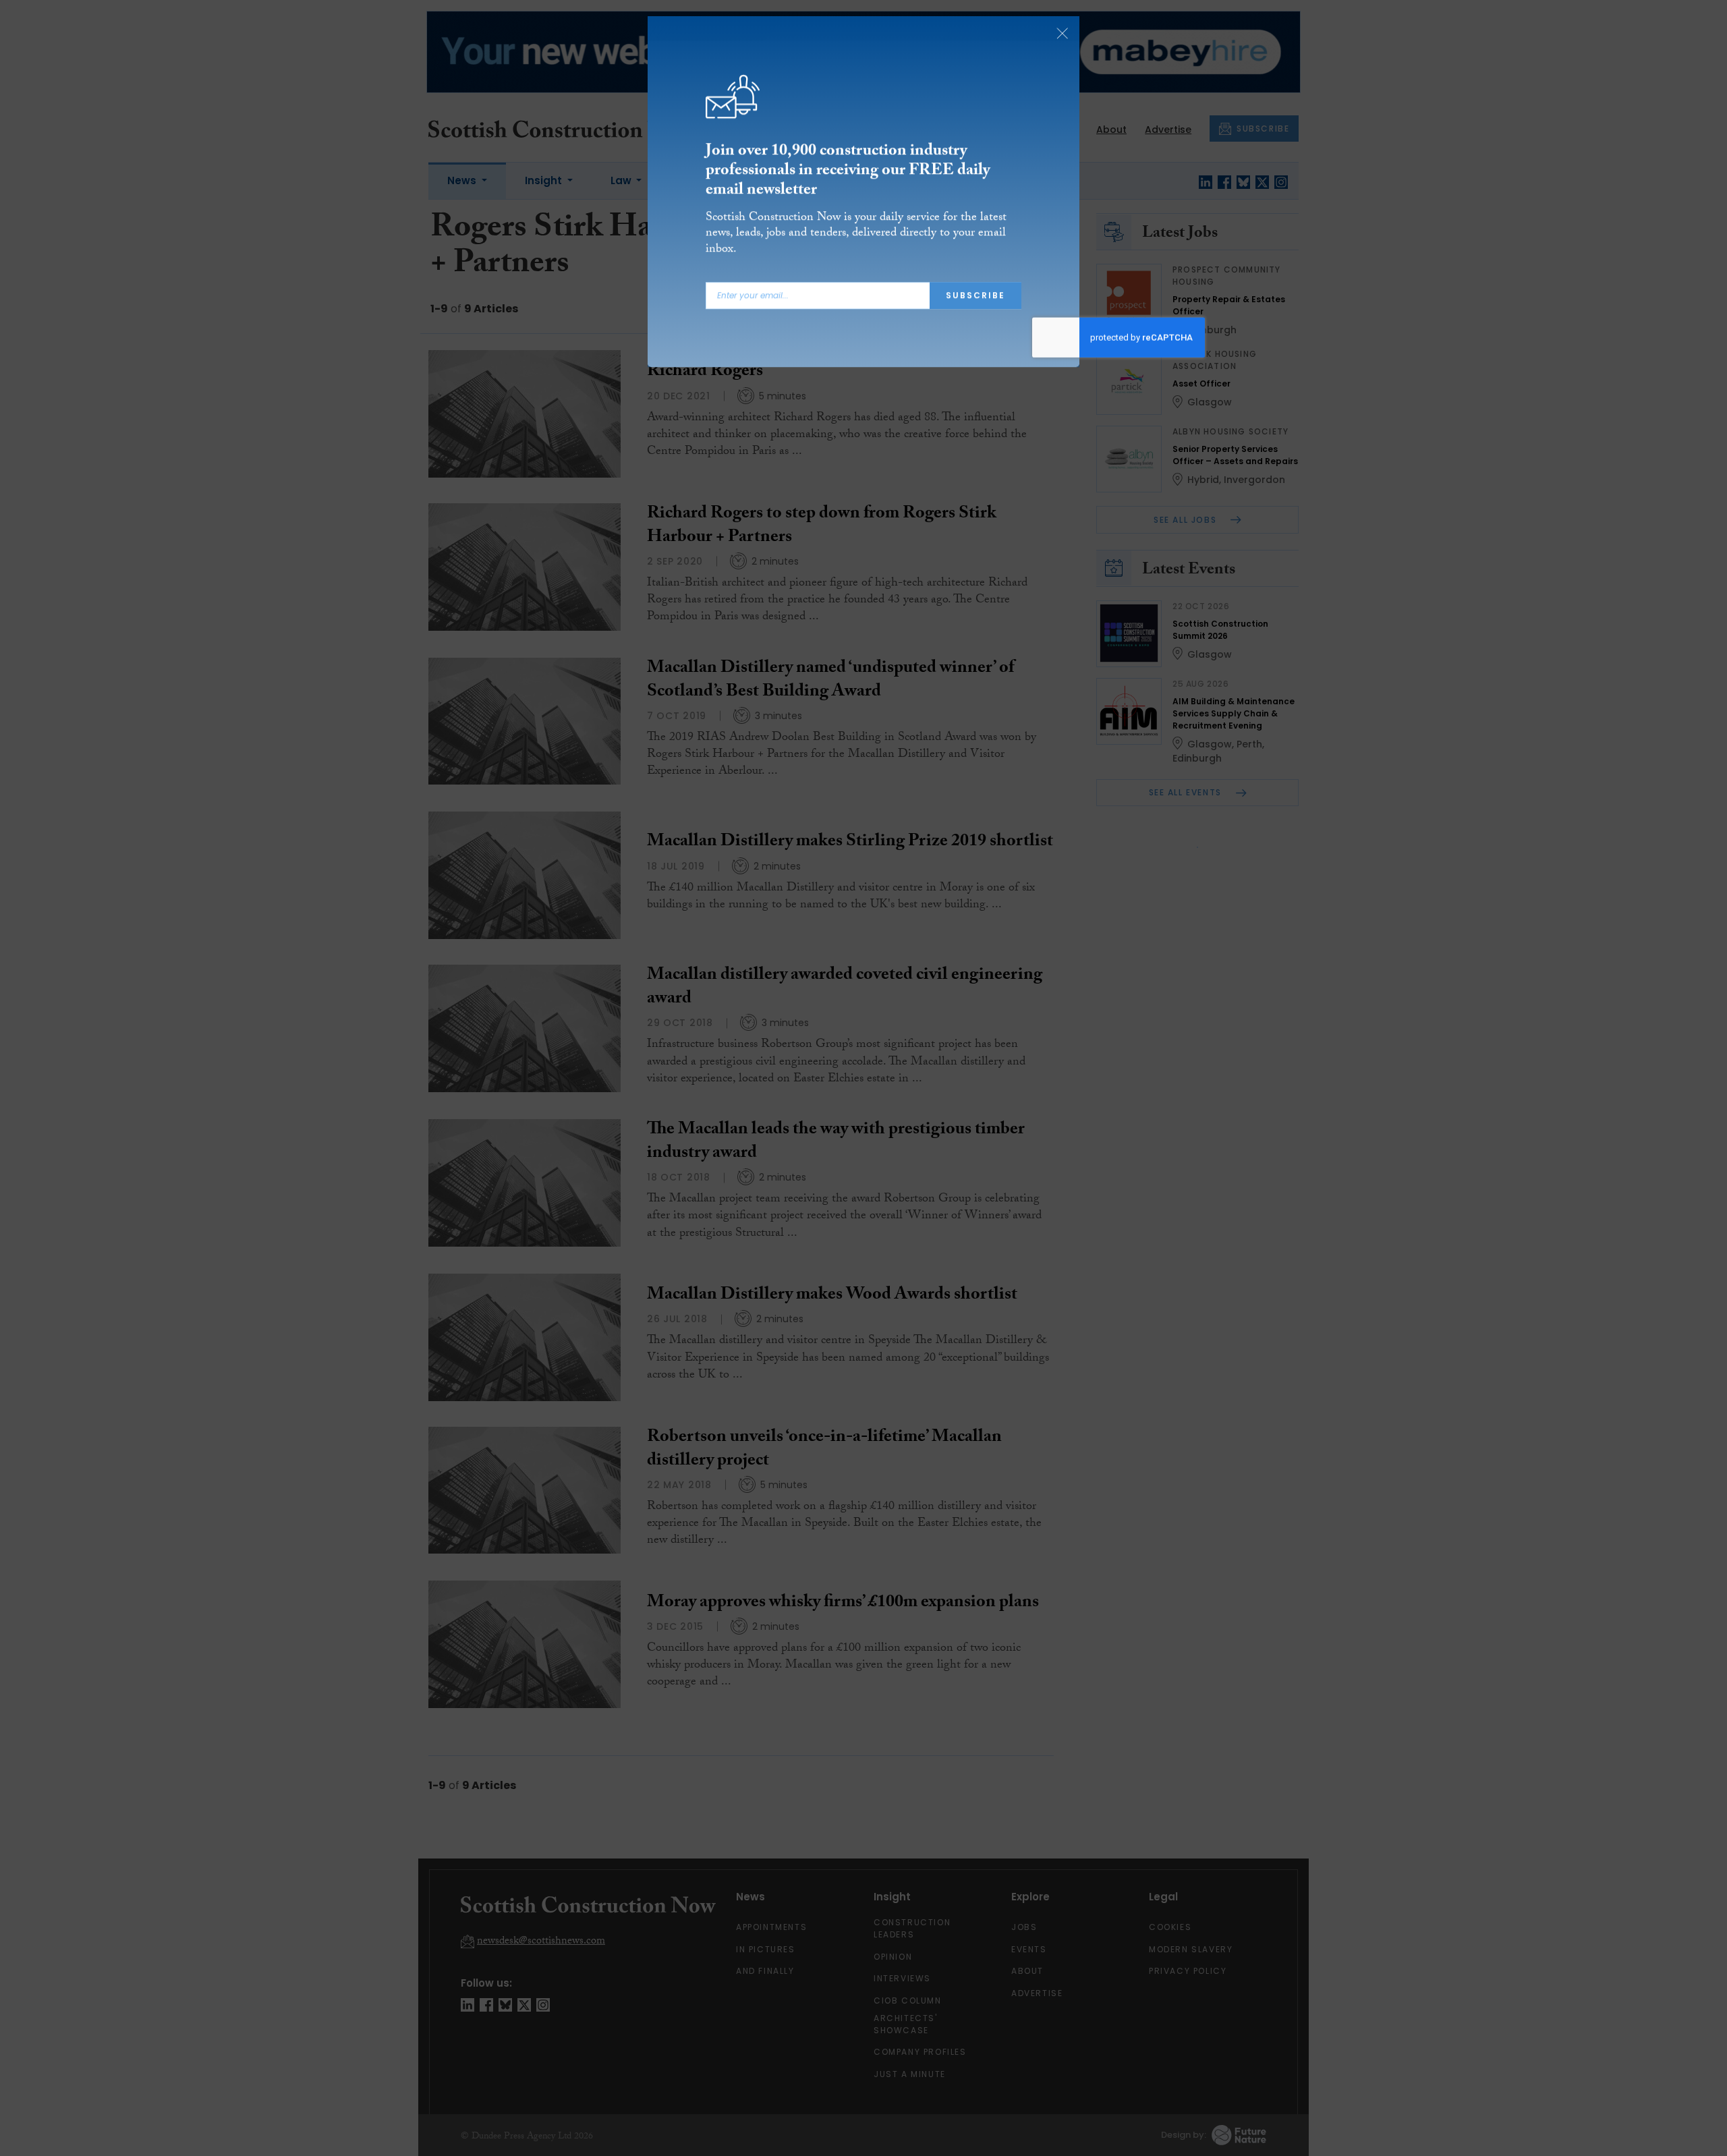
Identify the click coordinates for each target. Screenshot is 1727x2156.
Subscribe (975, 298)
